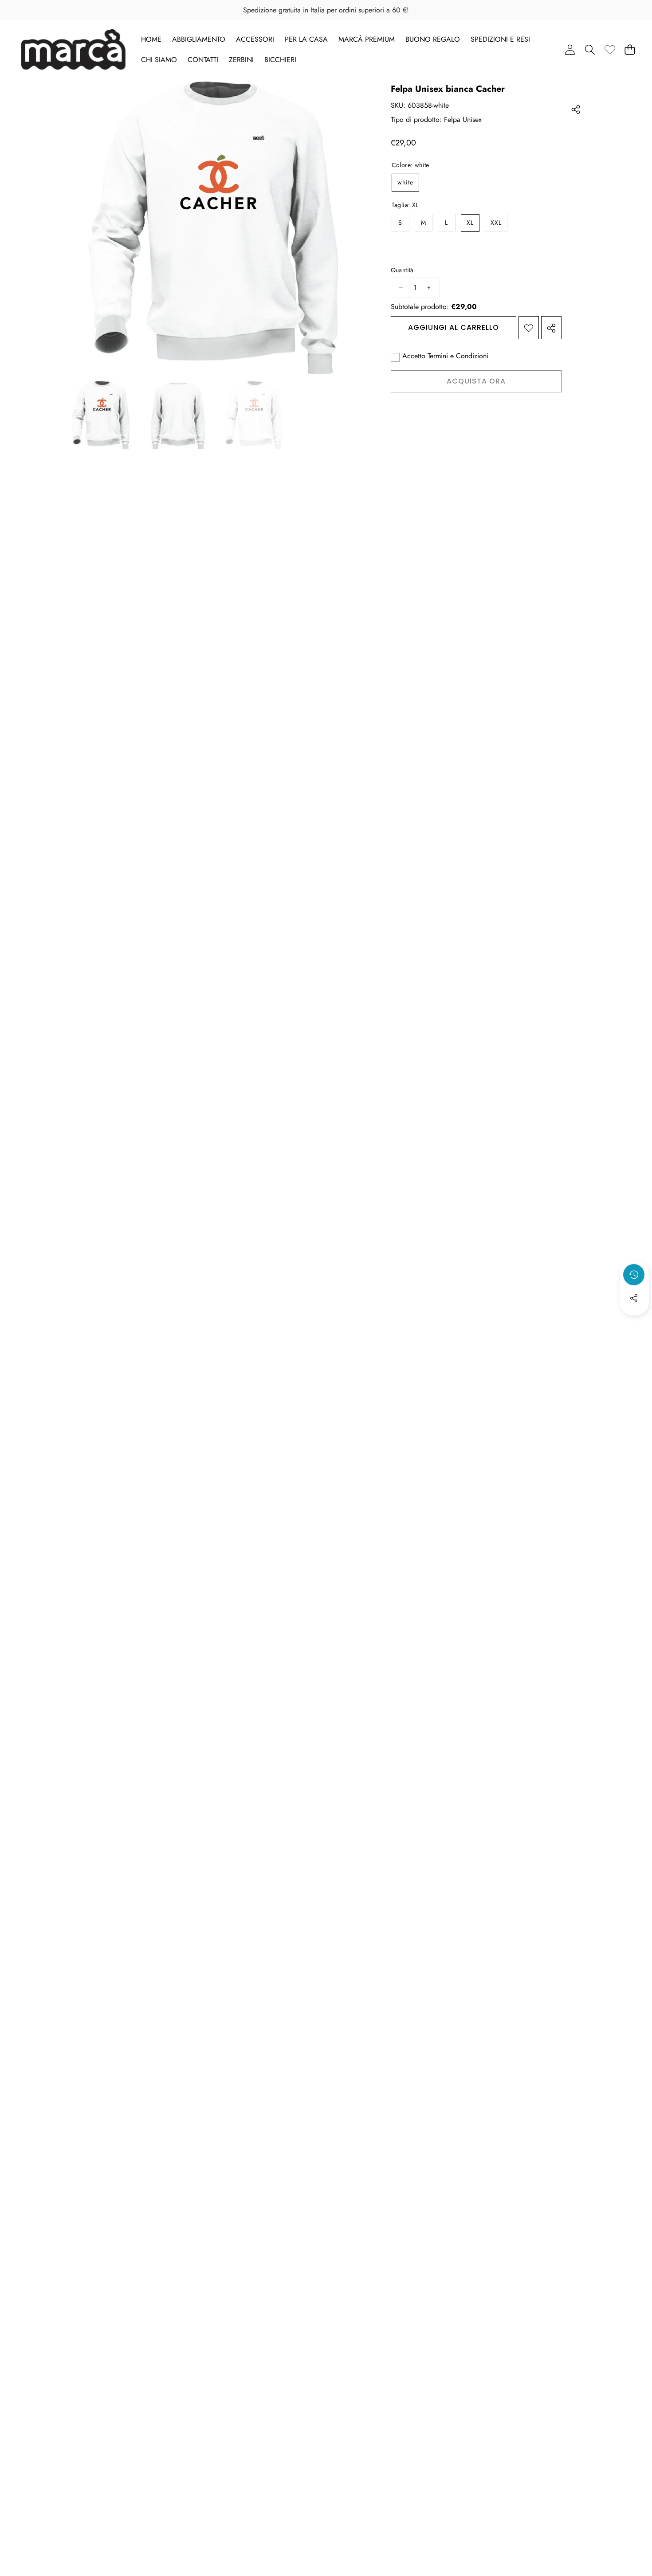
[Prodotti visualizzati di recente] (634, 1275)
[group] (101, 415)
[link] (610, 49)
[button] (590, 49)
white (405, 183)
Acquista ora (476, 382)
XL (470, 223)
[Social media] (634, 1298)
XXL (496, 223)
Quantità (402, 271)
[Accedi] (570, 49)
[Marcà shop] (73, 49)
